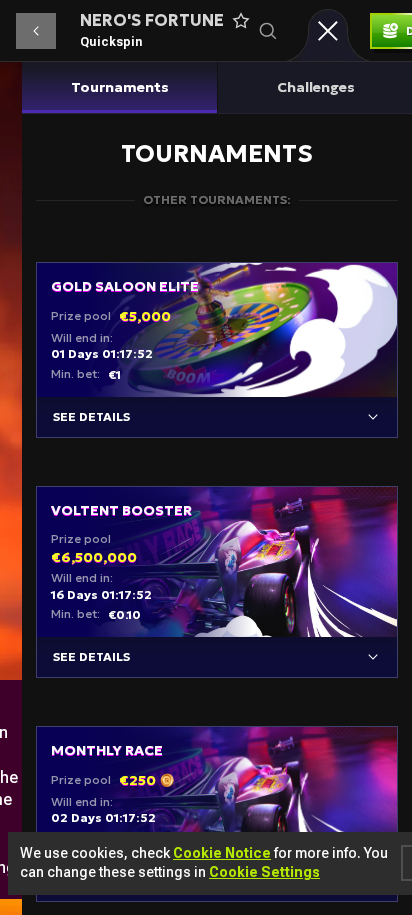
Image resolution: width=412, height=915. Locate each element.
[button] (36, 31)
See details (91, 416)
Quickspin (111, 42)
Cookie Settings (264, 872)
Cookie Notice (222, 853)
